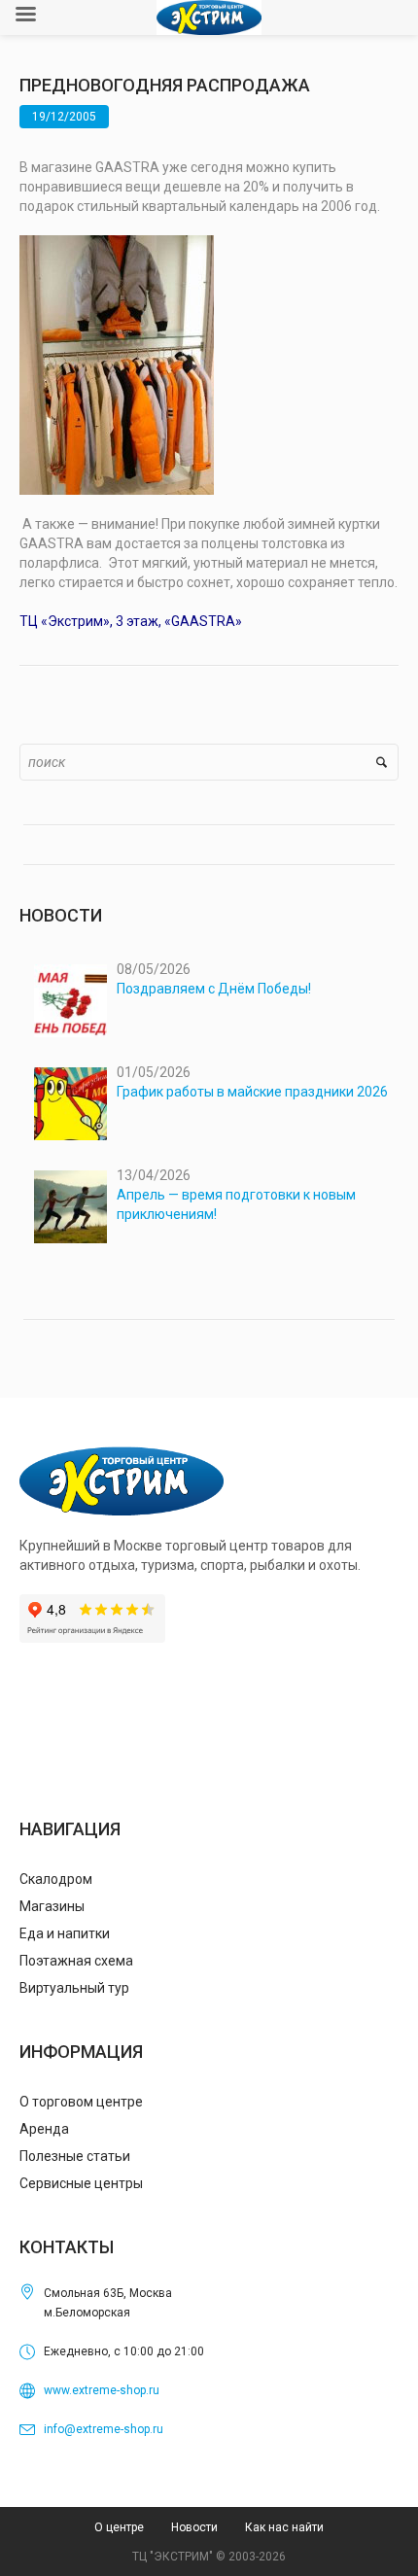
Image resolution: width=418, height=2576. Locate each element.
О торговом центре (81, 2102)
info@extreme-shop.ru (104, 2429)
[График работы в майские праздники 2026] (70, 1104)
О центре (119, 2527)
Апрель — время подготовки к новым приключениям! (236, 1204)
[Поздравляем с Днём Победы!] (70, 1001)
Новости (194, 2527)
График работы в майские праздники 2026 (252, 1092)
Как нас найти (284, 2527)
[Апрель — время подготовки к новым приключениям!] (70, 1207)
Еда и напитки (65, 1933)
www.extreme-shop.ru (102, 2390)
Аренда (44, 2129)
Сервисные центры (81, 2183)
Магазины (52, 1906)
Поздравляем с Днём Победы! (214, 989)
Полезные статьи (75, 2156)
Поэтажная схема (76, 1961)
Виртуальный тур (74, 1988)
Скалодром (56, 1879)
